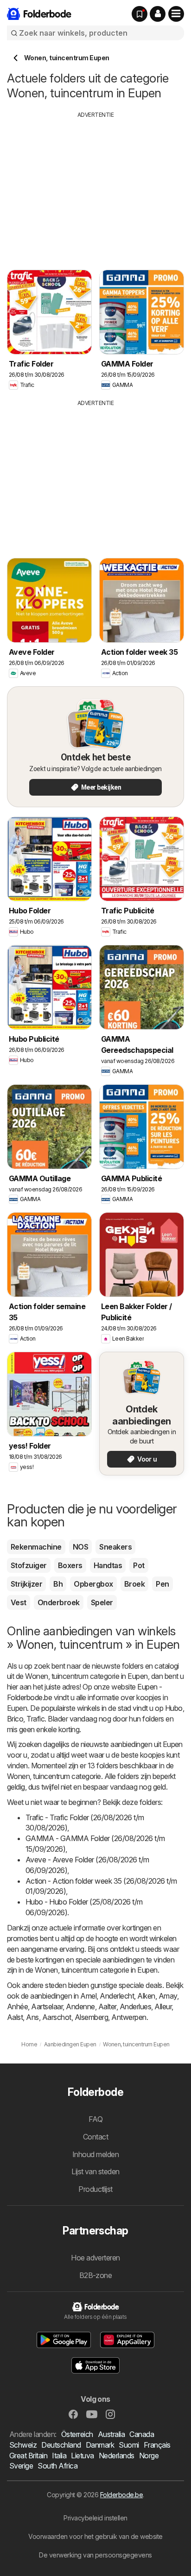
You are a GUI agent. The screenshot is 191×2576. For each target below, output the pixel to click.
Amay (168, 1996)
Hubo (174, 1708)
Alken (146, 1996)
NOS (80, 1547)
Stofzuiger (29, 1565)
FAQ (95, 2119)
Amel (88, 1996)
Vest (19, 1602)
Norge (149, 2456)
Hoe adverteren (95, 2258)
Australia (111, 2434)
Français (157, 2445)
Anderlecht (117, 1996)
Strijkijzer (26, 1584)
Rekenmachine (36, 1547)
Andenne (80, 2006)
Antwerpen (129, 2017)
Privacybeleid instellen (95, 2518)
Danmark (100, 2445)
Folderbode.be (121, 2495)
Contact (95, 2137)
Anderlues (135, 2006)
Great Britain (28, 2456)
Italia (59, 2456)
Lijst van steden (95, 2171)
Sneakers (115, 1547)
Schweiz (23, 2445)
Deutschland (61, 2445)
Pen (162, 1584)
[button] (158, 14)
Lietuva (82, 2456)
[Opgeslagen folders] (140, 14)
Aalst (15, 2017)
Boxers (70, 1565)
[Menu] (176, 14)
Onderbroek (59, 1602)
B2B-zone (96, 2275)
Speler (102, 1602)
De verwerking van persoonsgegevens (95, 2555)
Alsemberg (91, 2017)
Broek (134, 1584)
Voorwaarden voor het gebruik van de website (95, 2536)
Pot (139, 1565)
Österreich (77, 2434)
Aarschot (57, 2017)
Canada (142, 2434)
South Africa (57, 2466)
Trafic (35, 1719)
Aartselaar (47, 2006)
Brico (15, 1719)
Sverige (21, 2466)
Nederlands (117, 2456)
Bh (58, 1584)
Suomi (129, 2445)
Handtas (108, 1565)
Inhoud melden (95, 2154)
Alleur (163, 2006)
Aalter (107, 2006)
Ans (32, 2017)
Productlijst (95, 2189)
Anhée (17, 2006)
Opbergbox (93, 1584)
